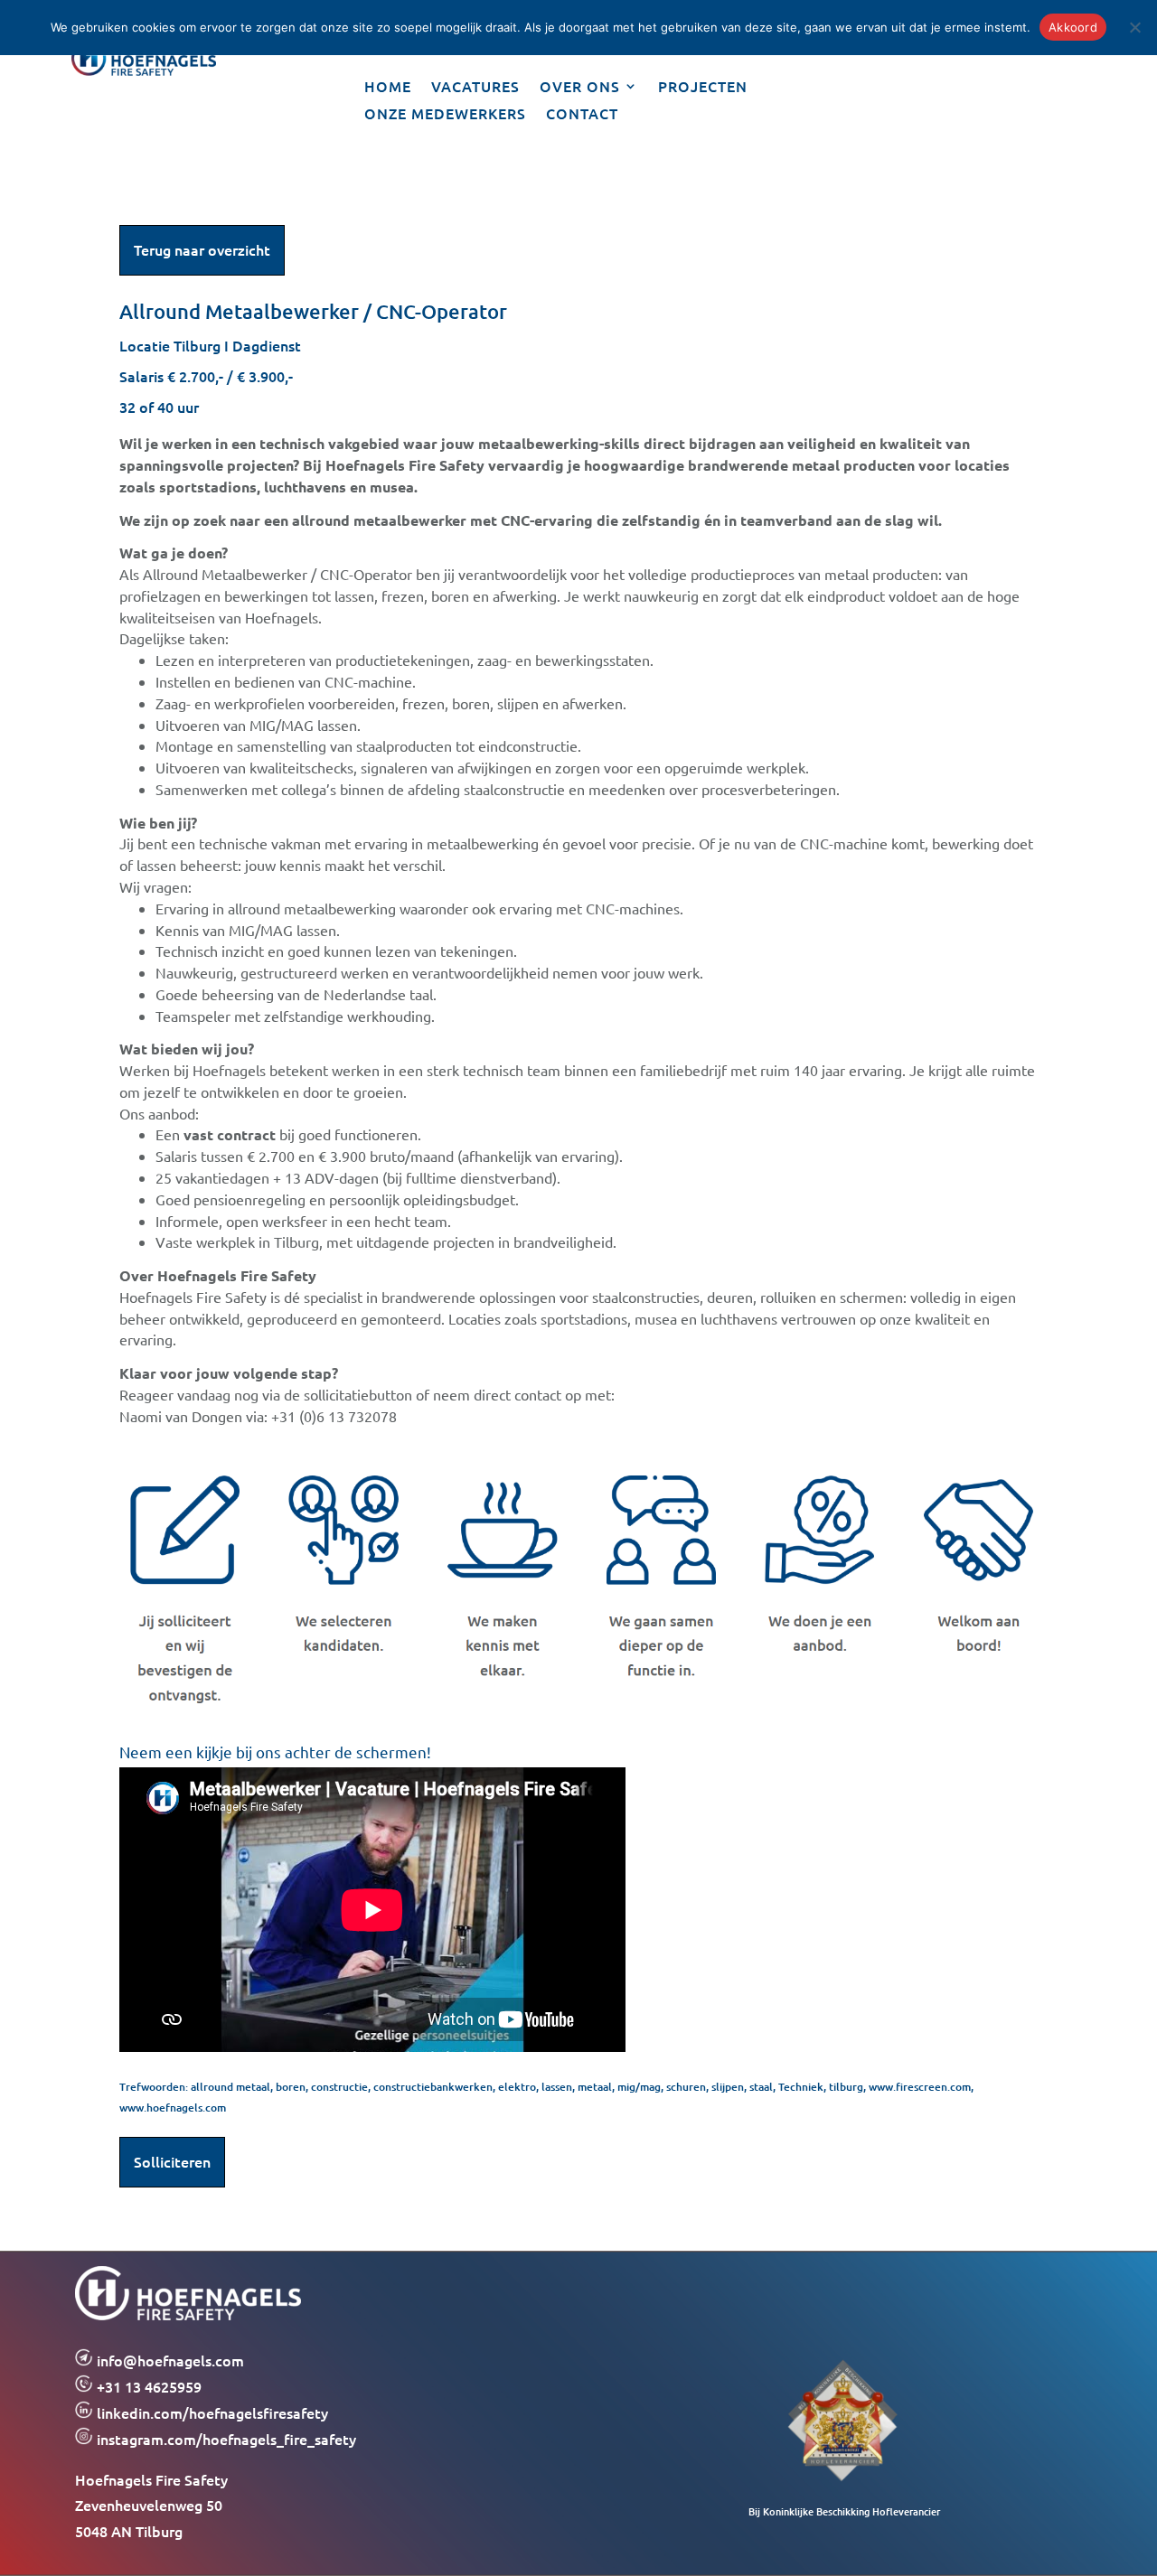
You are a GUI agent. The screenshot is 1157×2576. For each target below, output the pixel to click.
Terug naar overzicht (202, 249)
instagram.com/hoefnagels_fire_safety (225, 2439)
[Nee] (1134, 27)
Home (388, 88)
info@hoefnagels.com (170, 2360)
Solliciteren (172, 2161)
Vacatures (475, 88)
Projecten (703, 88)
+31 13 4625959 (147, 2386)
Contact (582, 115)
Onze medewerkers (445, 115)
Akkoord (1073, 27)
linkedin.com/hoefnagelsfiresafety (212, 2412)
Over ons (580, 88)
